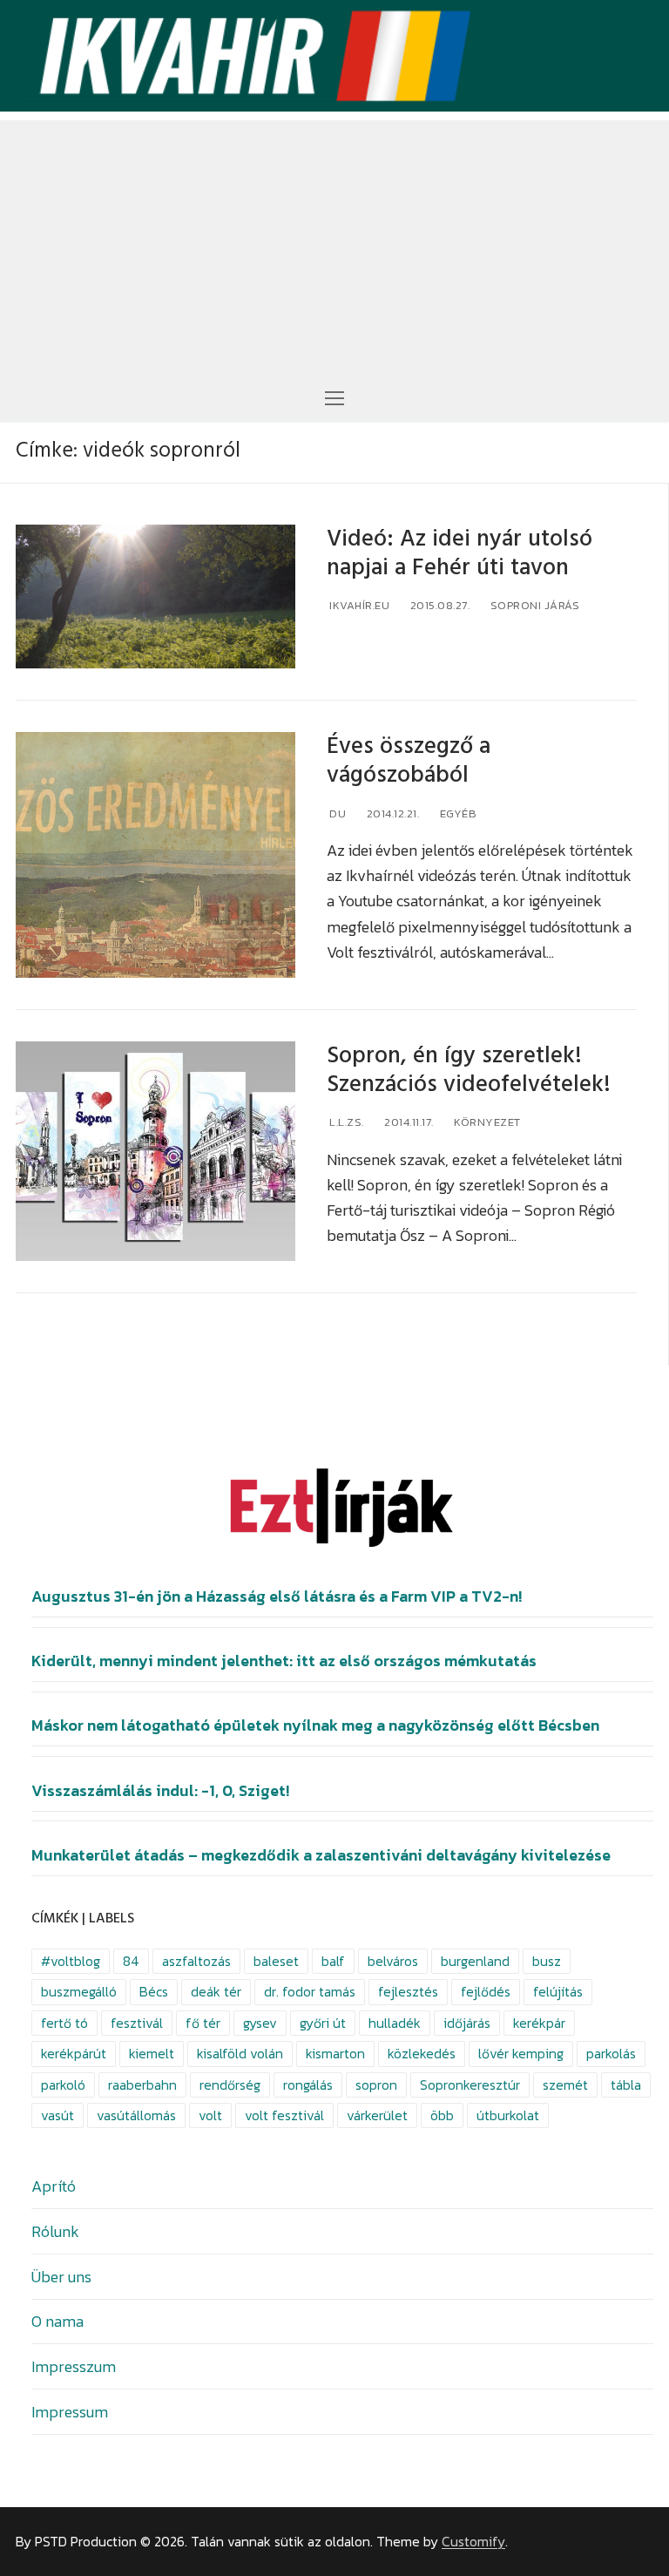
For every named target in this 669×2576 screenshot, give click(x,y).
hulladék (395, 2023)
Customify (473, 2542)
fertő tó (64, 2023)
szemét (565, 2085)
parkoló (63, 2085)
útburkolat (508, 2115)
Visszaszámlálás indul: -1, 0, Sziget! (160, 1791)
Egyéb (456, 813)
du (337, 813)
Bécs (154, 1992)
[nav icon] (334, 397)
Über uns (61, 2277)
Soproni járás (533, 605)
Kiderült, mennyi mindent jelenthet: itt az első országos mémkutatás (284, 1661)
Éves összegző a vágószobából (409, 761)
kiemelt (152, 2054)
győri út (323, 2023)
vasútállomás (136, 2115)
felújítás (558, 1992)
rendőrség (230, 2085)
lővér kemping (521, 2054)
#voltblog (71, 1961)
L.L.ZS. (345, 1122)
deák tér (216, 1992)
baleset (276, 1961)
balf (333, 1961)
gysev (260, 2023)
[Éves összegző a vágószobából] (155, 855)
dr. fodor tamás (310, 1992)
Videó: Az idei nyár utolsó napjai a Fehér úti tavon (460, 553)
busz (547, 1961)
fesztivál (137, 2023)
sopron (376, 2085)
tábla (626, 2085)
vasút (57, 2115)
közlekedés (422, 2054)
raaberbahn (142, 2085)
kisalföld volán (240, 2054)
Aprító (54, 2186)
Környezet (486, 1122)
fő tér (203, 2023)
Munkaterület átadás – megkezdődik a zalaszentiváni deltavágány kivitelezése (321, 1855)
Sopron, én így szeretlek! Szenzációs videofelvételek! (469, 1070)
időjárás (467, 2023)
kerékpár (539, 2023)
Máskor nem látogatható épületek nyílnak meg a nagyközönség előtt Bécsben (315, 1725)
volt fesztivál (284, 2115)
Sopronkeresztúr (470, 2085)
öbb (442, 2115)
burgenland (475, 1961)
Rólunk (55, 2231)
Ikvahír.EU (358, 605)
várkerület (377, 2115)
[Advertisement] (334, 242)
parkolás (611, 2054)
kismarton (335, 2054)
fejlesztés (408, 1992)
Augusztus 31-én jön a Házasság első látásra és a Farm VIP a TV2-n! (277, 1596)
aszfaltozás (196, 1961)
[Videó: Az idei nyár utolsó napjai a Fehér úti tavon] (155, 597)
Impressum (70, 2412)
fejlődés (486, 1992)
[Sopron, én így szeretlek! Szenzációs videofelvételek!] (155, 1152)
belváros (393, 1961)
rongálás (308, 2085)
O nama (57, 2321)
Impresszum (74, 2366)
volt (210, 2115)
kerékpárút (74, 2054)
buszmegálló (79, 1992)
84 (131, 1961)
